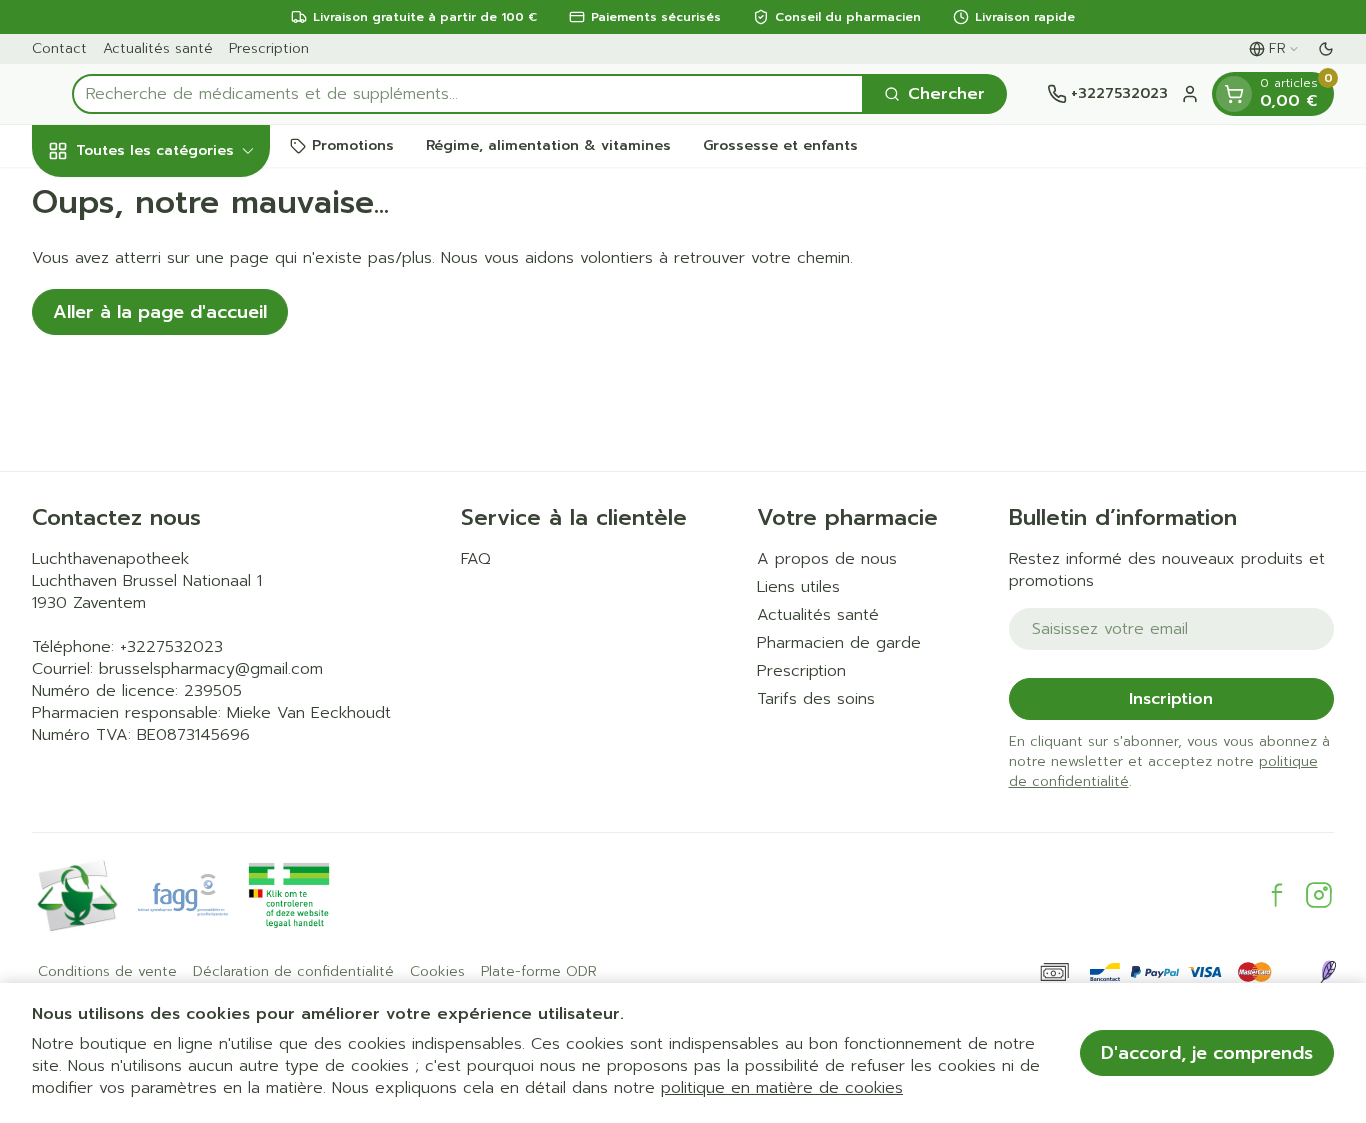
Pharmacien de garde (839, 643)
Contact (59, 48)
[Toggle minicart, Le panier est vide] (1234, 94)
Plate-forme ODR (539, 972)
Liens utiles (798, 587)
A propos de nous (827, 559)
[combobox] (468, 94)
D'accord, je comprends (1207, 1053)
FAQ (476, 559)
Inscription (1171, 699)
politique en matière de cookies (782, 1088)
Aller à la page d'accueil (160, 312)
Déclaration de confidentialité (293, 972)
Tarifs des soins (816, 699)
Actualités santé (158, 48)
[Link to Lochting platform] (1328, 972)
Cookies (437, 972)
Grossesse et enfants (780, 145)
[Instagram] (1319, 895)
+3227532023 (171, 647)
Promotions (353, 145)
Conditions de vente (107, 972)
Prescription (269, 48)
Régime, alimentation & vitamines (548, 145)
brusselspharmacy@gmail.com (211, 669)
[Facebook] (1277, 895)
